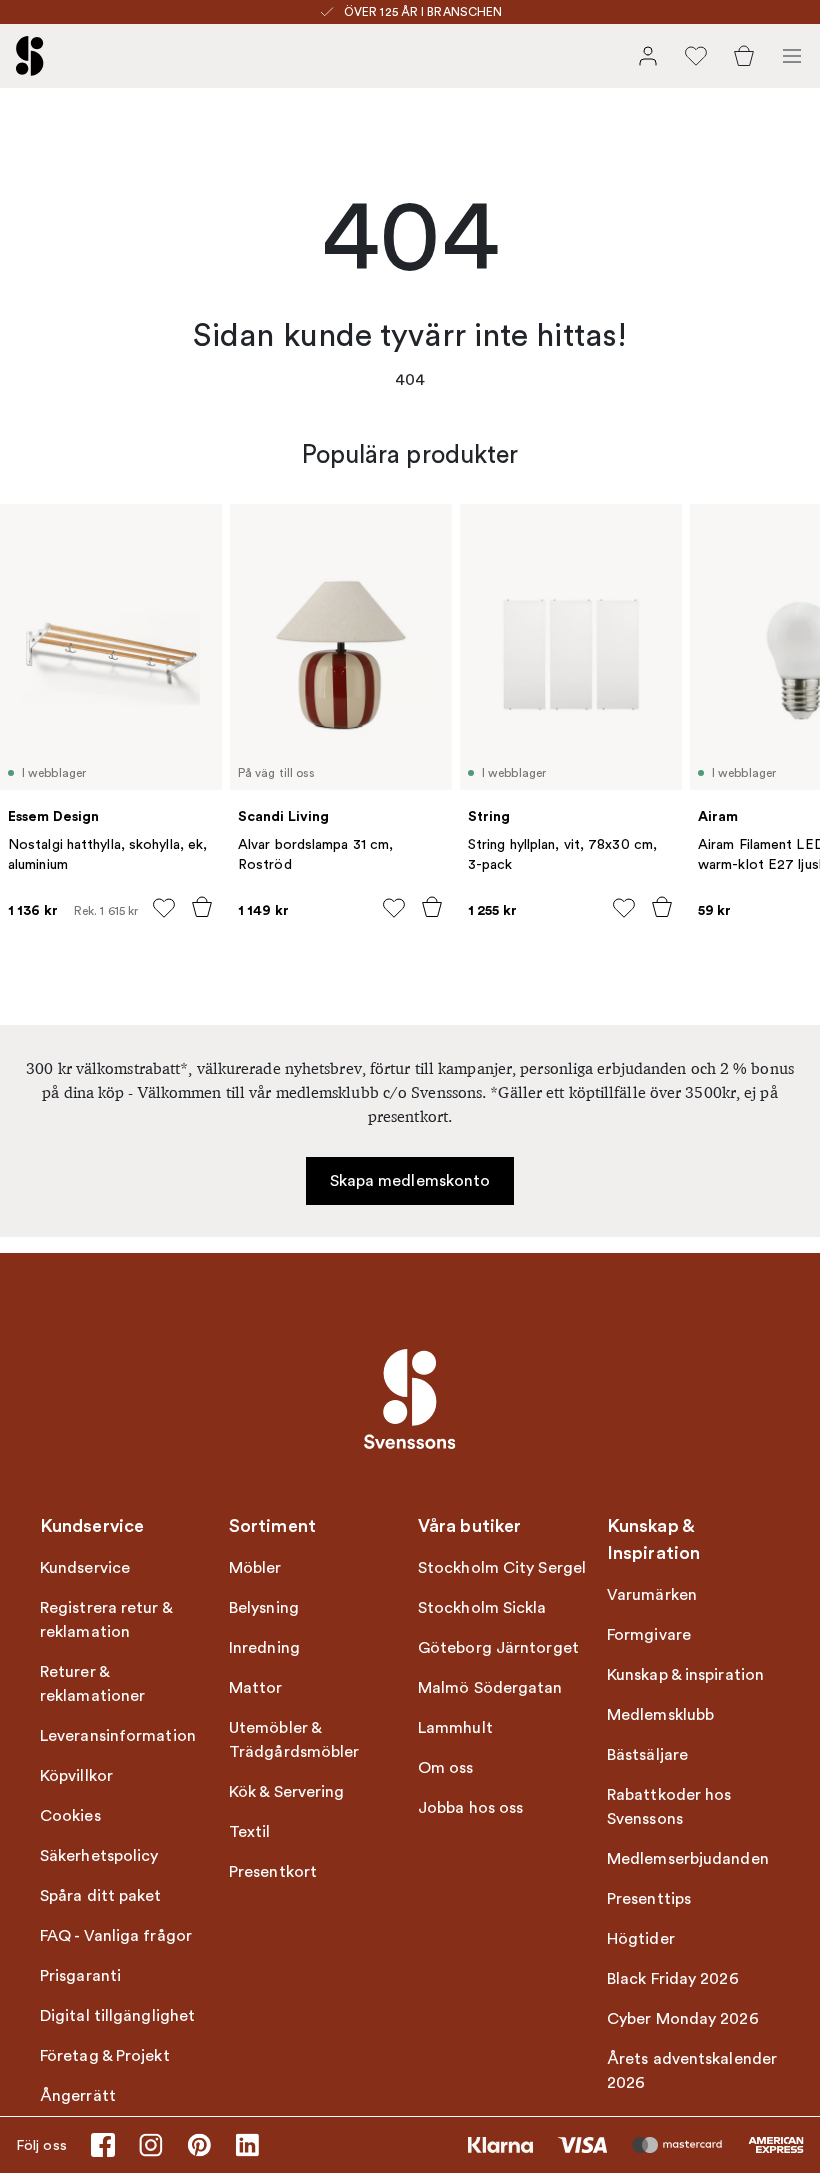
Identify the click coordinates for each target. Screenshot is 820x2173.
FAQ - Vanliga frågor (116, 1936)
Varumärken (652, 1595)
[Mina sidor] (648, 56)
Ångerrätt (78, 2096)
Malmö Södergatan (490, 1688)
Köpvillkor (76, 1776)
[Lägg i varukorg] (202, 907)
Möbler (255, 1568)
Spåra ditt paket (101, 1896)
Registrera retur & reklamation (106, 1620)
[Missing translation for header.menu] (792, 56)
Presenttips (649, 1899)
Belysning (264, 1608)
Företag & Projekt (105, 2056)
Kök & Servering (287, 1792)
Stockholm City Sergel (502, 1568)
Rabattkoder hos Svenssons (669, 1807)
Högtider (641, 1939)
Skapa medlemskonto (410, 1181)
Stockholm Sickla (482, 1608)
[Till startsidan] (30, 56)
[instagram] (151, 2145)
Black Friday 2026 (673, 1979)
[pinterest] (199, 2145)
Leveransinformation (118, 1736)
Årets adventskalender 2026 (692, 2071)
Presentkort (273, 1872)
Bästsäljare (647, 1755)
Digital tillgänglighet (117, 2016)
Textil (250, 1832)
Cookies (70, 1816)
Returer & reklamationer (92, 1684)
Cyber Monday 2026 (683, 2019)
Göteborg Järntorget (498, 1648)
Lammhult (455, 1728)
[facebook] (103, 2145)
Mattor (256, 1688)
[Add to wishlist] (164, 908)
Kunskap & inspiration (685, 1675)
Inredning (264, 1648)
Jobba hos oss (470, 1808)
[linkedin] (247, 2145)
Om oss (446, 1768)
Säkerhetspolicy (99, 1856)
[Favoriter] (696, 56)
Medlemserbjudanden (688, 1859)
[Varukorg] (744, 56)
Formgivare (649, 1635)
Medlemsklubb (660, 1715)
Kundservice (85, 1568)
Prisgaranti (80, 1976)
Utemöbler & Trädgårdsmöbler (294, 1740)
